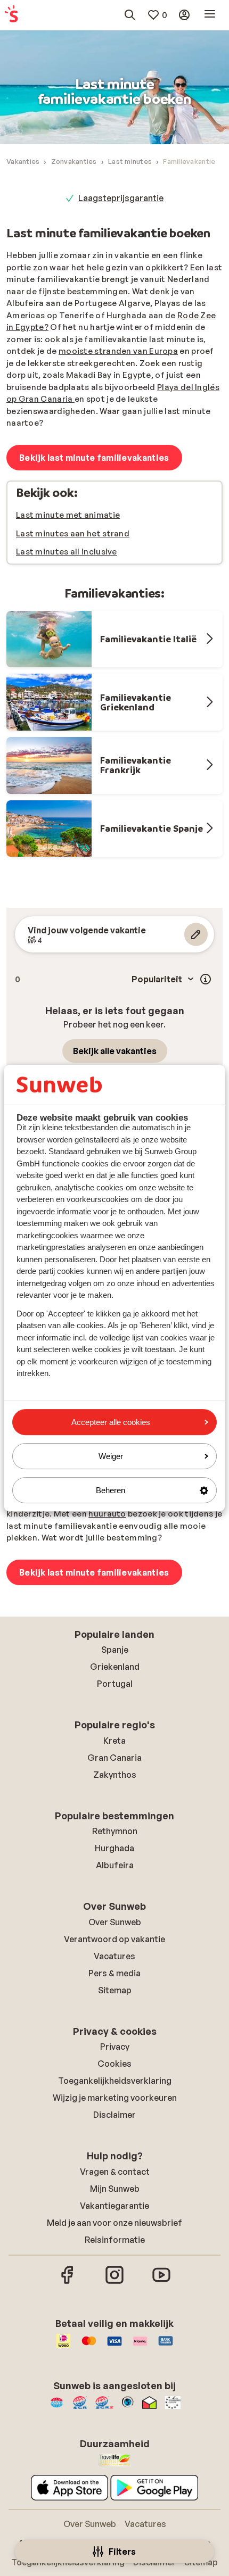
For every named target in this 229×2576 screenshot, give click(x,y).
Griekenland (115, 1667)
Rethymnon (115, 1831)
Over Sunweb (115, 1922)
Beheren (111, 1490)
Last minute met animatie (68, 515)
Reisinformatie (115, 2240)
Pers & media (114, 1973)
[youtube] (161, 2282)
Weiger (111, 1456)
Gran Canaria (114, 1758)
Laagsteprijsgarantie (121, 198)
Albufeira (115, 1865)
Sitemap (115, 1990)
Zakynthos (115, 1775)
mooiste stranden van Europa (118, 351)
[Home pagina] (11, 15)
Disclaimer (114, 2115)
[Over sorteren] (206, 979)
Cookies (114, 2064)
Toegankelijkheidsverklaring (115, 2081)
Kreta (114, 1741)
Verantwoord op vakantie (114, 1939)
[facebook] (68, 2282)
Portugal (115, 1684)
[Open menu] (210, 15)
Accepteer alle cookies (111, 1422)
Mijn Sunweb (115, 2189)
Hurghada (114, 1848)
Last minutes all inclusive (67, 552)
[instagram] (114, 2282)
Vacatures (114, 1956)
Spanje (115, 1650)
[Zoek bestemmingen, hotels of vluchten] (130, 15)
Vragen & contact (115, 2172)
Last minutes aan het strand (73, 533)
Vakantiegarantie (114, 2206)
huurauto (107, 1514)
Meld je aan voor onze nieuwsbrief (114, 2223)
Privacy (115, 2047)
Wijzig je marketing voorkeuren (115, 2098)
